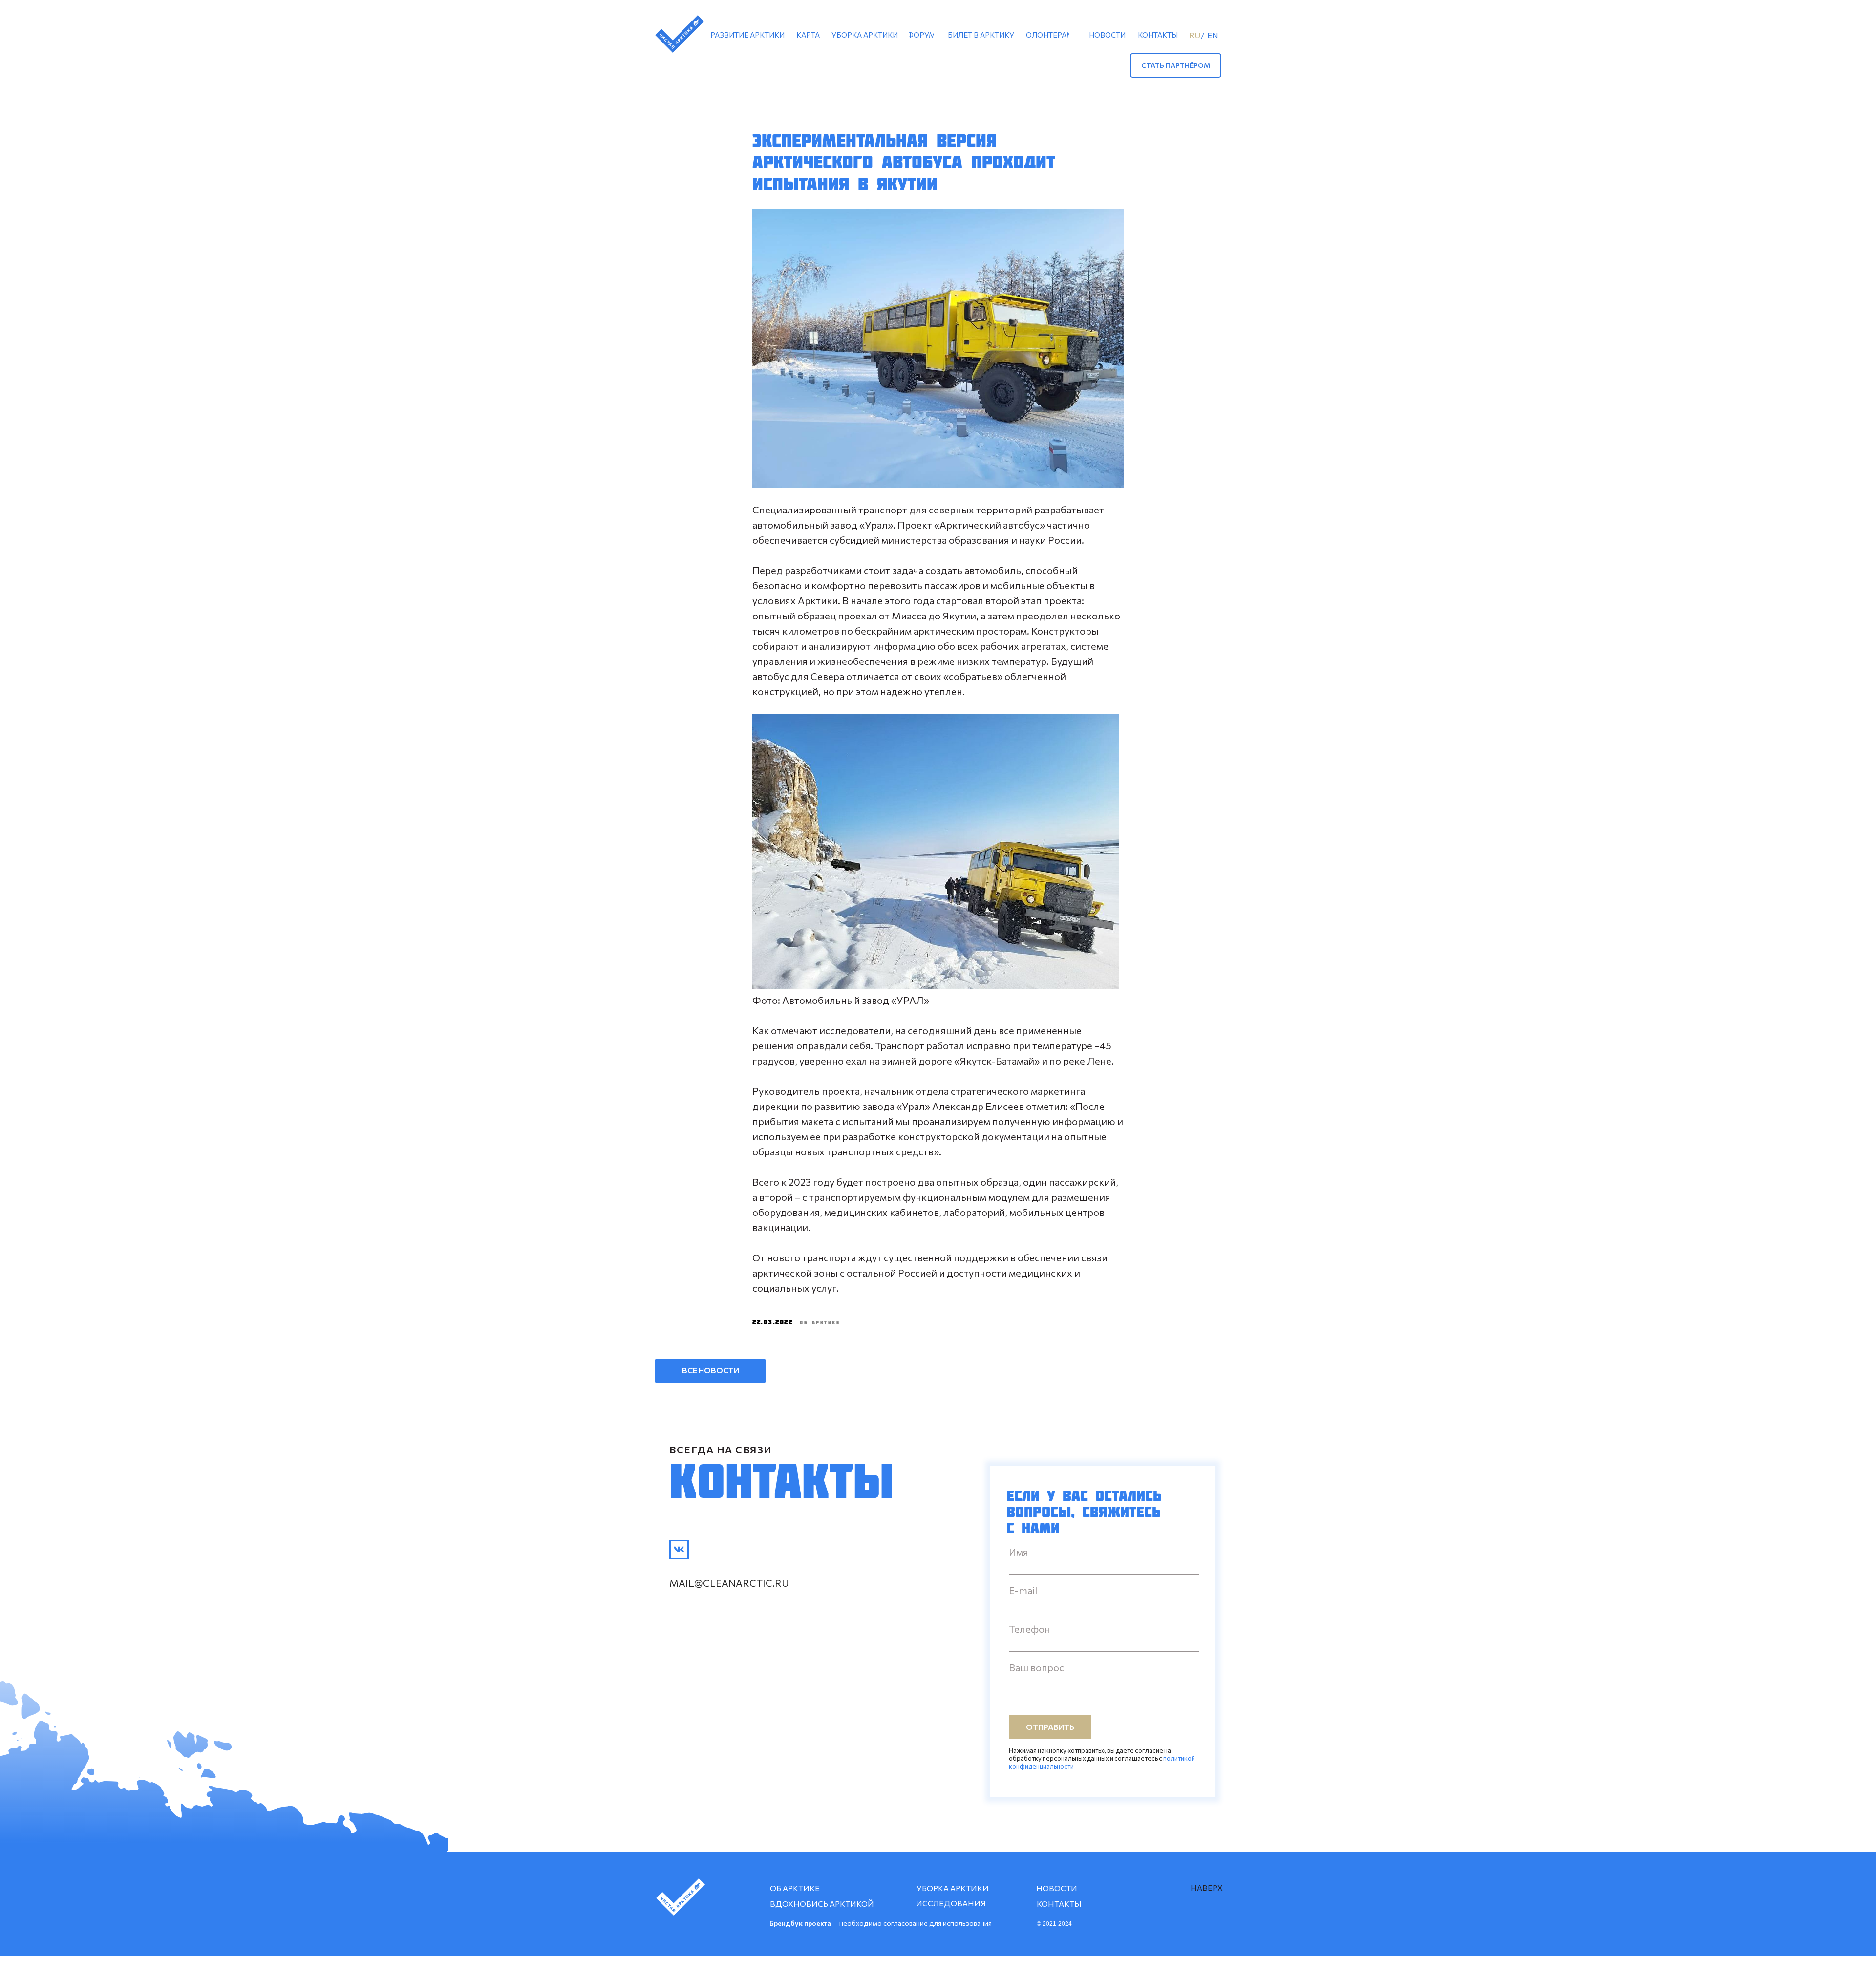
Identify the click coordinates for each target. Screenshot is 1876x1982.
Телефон (1030, 1629)
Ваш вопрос (1036, 1667)
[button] (1176, 65)
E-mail (1023, 1590)
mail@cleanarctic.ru (729, 1583)
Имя (1019, 1552)
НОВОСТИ (1057, 1888)
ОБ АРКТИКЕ (795, 1888)
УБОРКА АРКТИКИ (953, 1888)
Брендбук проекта (800, 1923)
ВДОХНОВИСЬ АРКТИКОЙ (822, 1904)
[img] (679, 1550)
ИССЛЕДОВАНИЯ (951, 1903)
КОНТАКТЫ (1059, 1904)
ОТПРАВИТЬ (1050, 1727)
